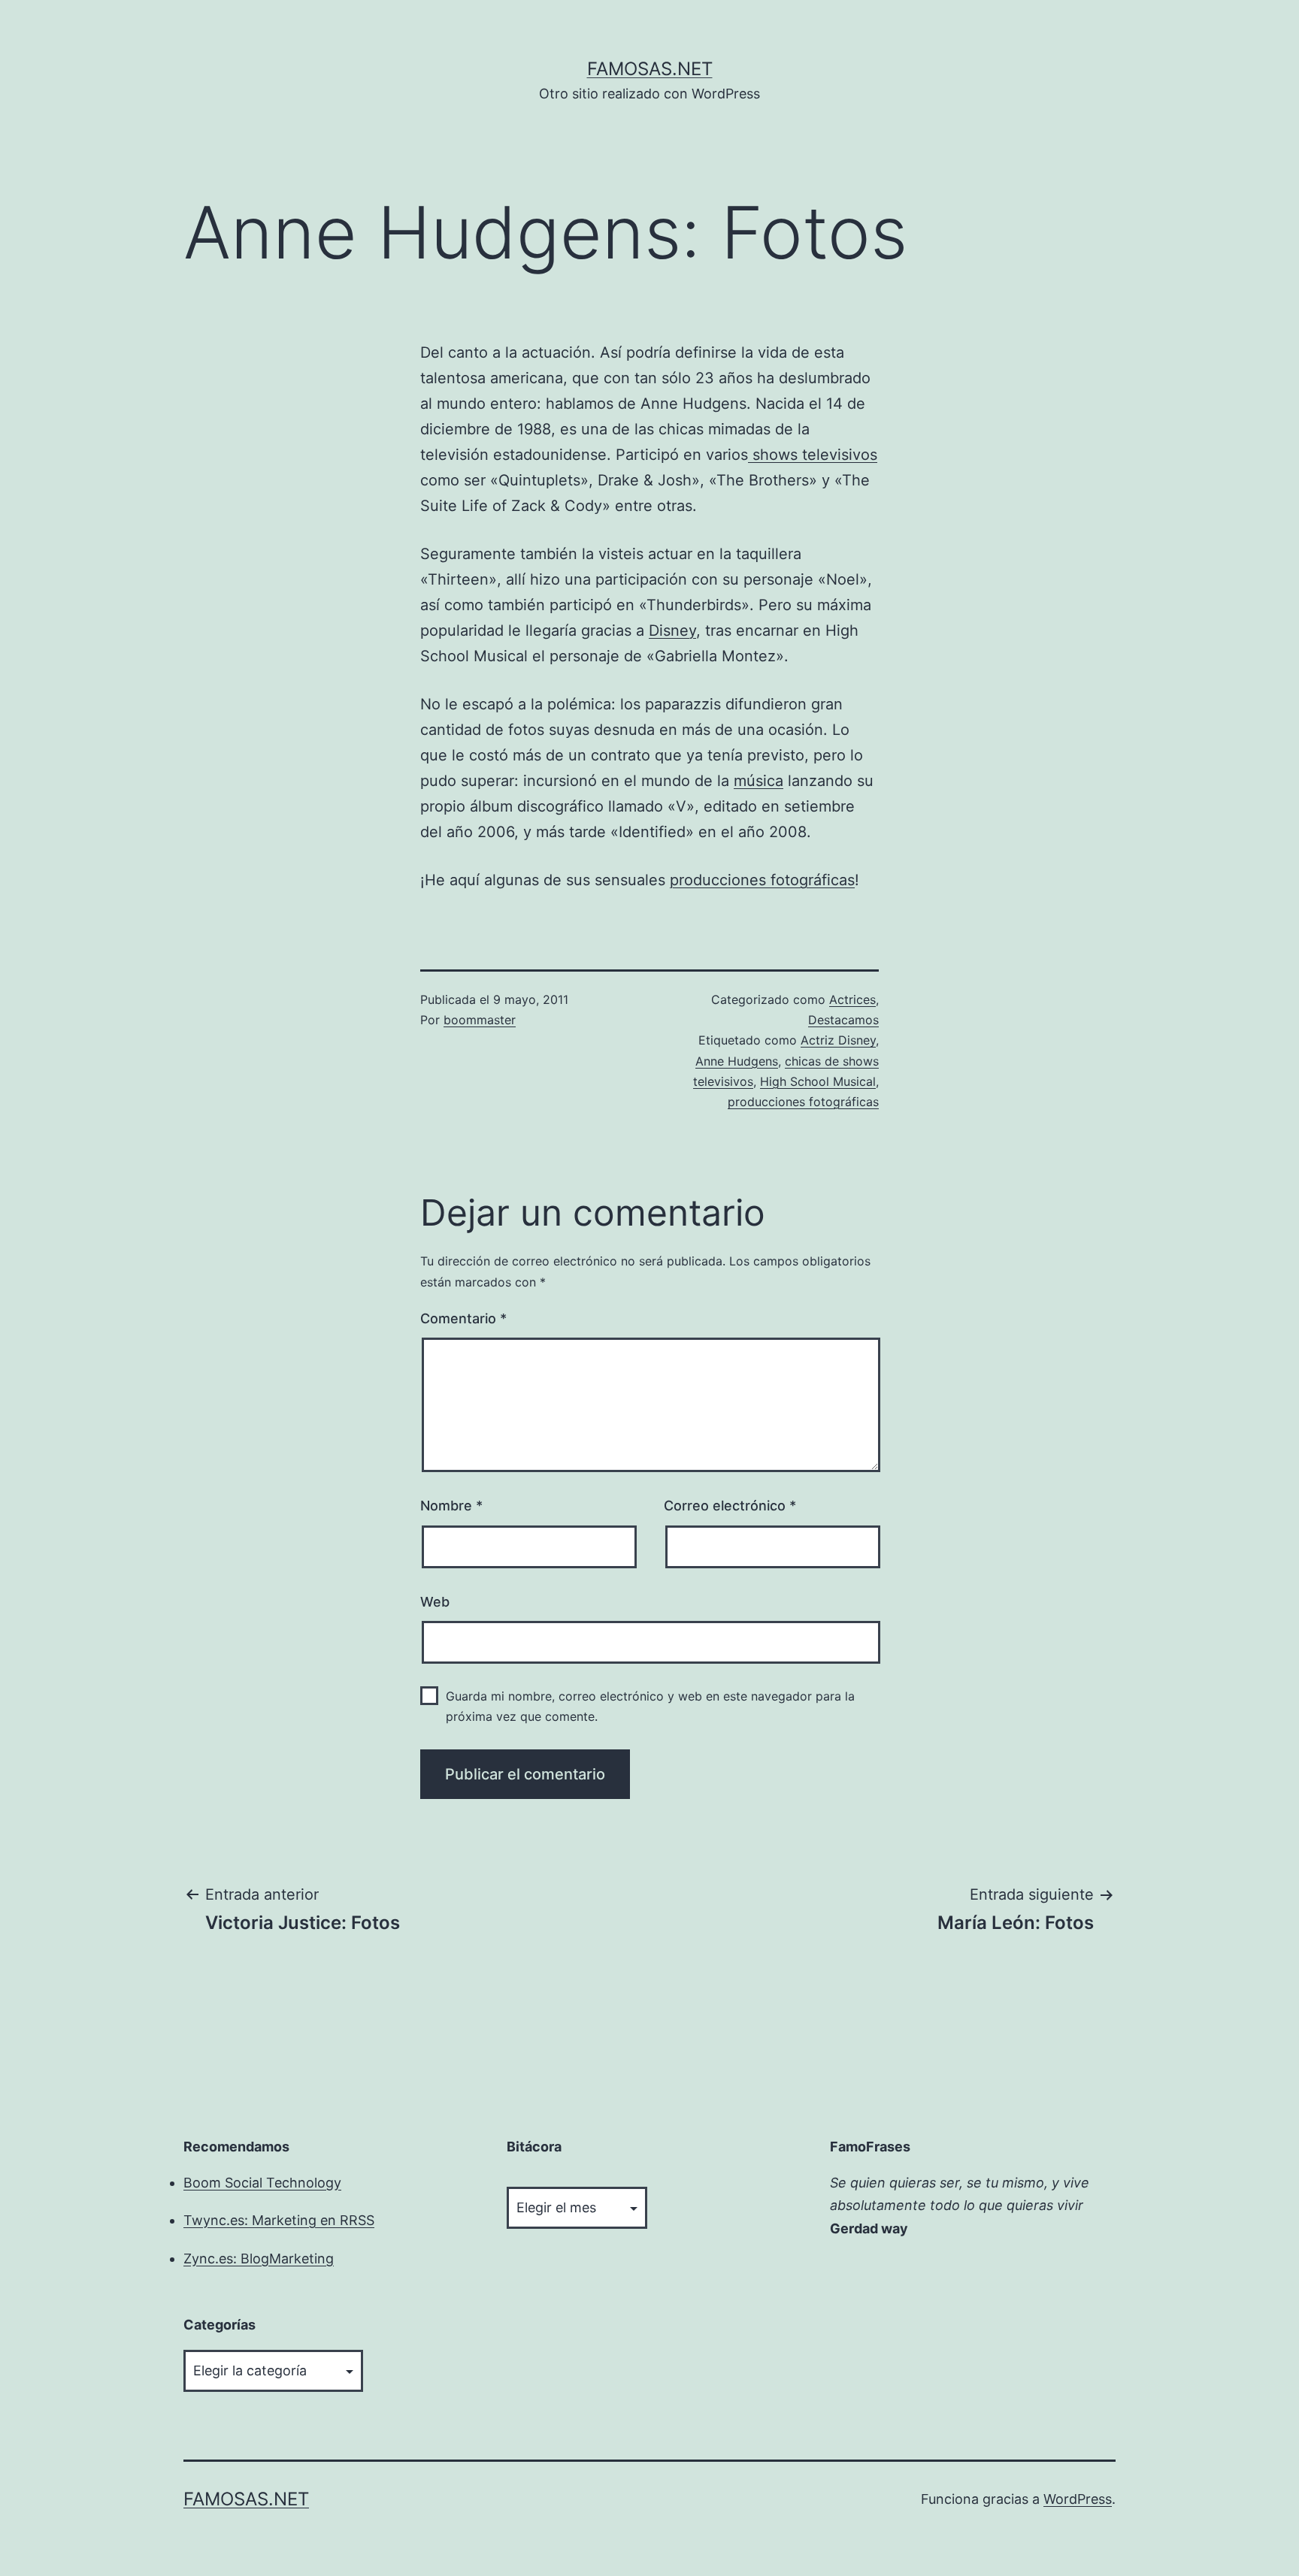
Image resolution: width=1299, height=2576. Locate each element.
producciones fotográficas (762, 880)
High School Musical (818, 1081)
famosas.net (650, 69)
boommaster (480, 1020)
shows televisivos (813, 455)
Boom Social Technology (262, 2183)
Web (435, 1602)
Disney (672, 630)
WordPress (1078, 2499)
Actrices (852, 999)
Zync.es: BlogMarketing (259, 2259)
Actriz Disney (838, 1040)
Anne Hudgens (737, 1061)
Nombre (451, 1506)
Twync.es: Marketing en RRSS (279, 2220)
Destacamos (843, 1020)
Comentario (463, 1318)
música (759, 781)
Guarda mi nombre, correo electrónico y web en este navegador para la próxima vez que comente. (650, 1706)
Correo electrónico (730, 1506)
